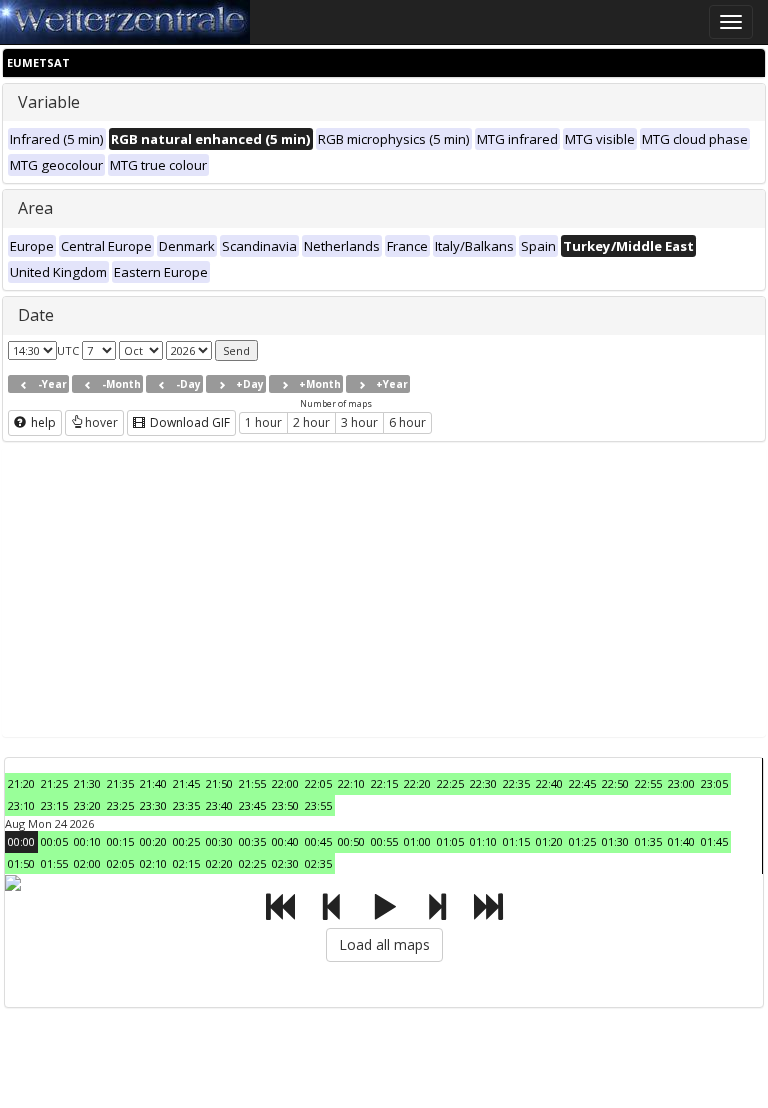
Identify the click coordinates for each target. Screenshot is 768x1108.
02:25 (252, 863)
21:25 (54, 783)
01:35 (648, 841)
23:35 (186, 805)
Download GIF (188, 422)
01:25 (582, 841)
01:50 (21, 863)
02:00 (87, 863)
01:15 (516, 841)
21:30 (87, 783)
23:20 (87, 805)
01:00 (417, 841)
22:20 (417, 783)
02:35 (318, 863)
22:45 (582, 783)
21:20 (21, 783)
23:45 (252, 805)
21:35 (120, 783)
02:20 (219, 863)
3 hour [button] (359, 422)
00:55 (384, 841)
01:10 (483, 841)
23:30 (153, 805)
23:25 (120, 805)
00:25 (186, 841)
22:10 (351, 783)
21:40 (153, 783)
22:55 (648, 783)
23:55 (318, 805)
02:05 (120, 863)
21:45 (186, 783)
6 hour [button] (407, 422)
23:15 (54, 805)
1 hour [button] (263, 422)
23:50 (285, 805)
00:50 (351, 841)
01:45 (714, 841)
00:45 (318, 841)
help (42, 422)
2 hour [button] (311, 422)
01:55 (54, 863)
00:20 (153, 841)
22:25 (450, 783)
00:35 (252, 841)
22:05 (318, 783)
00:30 (219, 841)
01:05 (450, 841)
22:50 (615, 783)
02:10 (153, 863)
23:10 (21, 805)
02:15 (186, 863)
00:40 (285, 841)
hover (101, 422)
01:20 (549, 841)
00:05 (54, 841)
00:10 (87, 841)
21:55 (252, 783)
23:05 (714, 783)
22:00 (285, 783)
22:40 (549, 783)
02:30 (285, 863)
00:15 (120, 841)
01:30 (615, 841)
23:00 (681, 783)
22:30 (483, 783)
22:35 (516, 783)
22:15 (384, 783)
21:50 (219, 783)
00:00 (21, 841)
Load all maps (384, 944)
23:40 (219, 805)
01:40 (681, 841)
